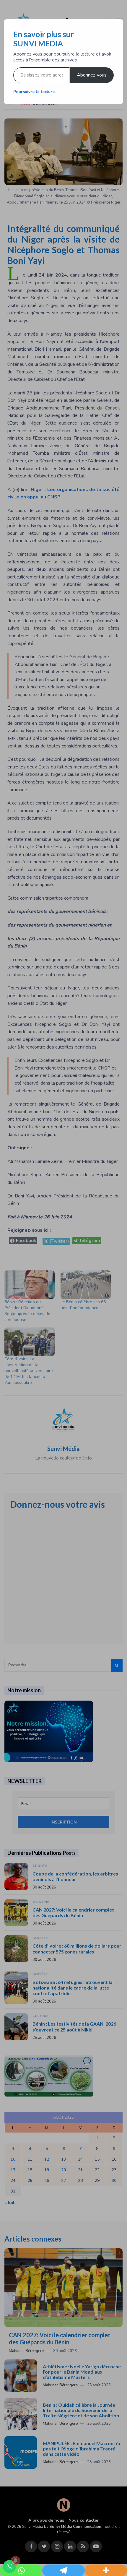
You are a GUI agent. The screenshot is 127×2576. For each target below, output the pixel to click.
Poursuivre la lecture (34, 92)
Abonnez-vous (92, 75)
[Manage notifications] (15, 2561)
